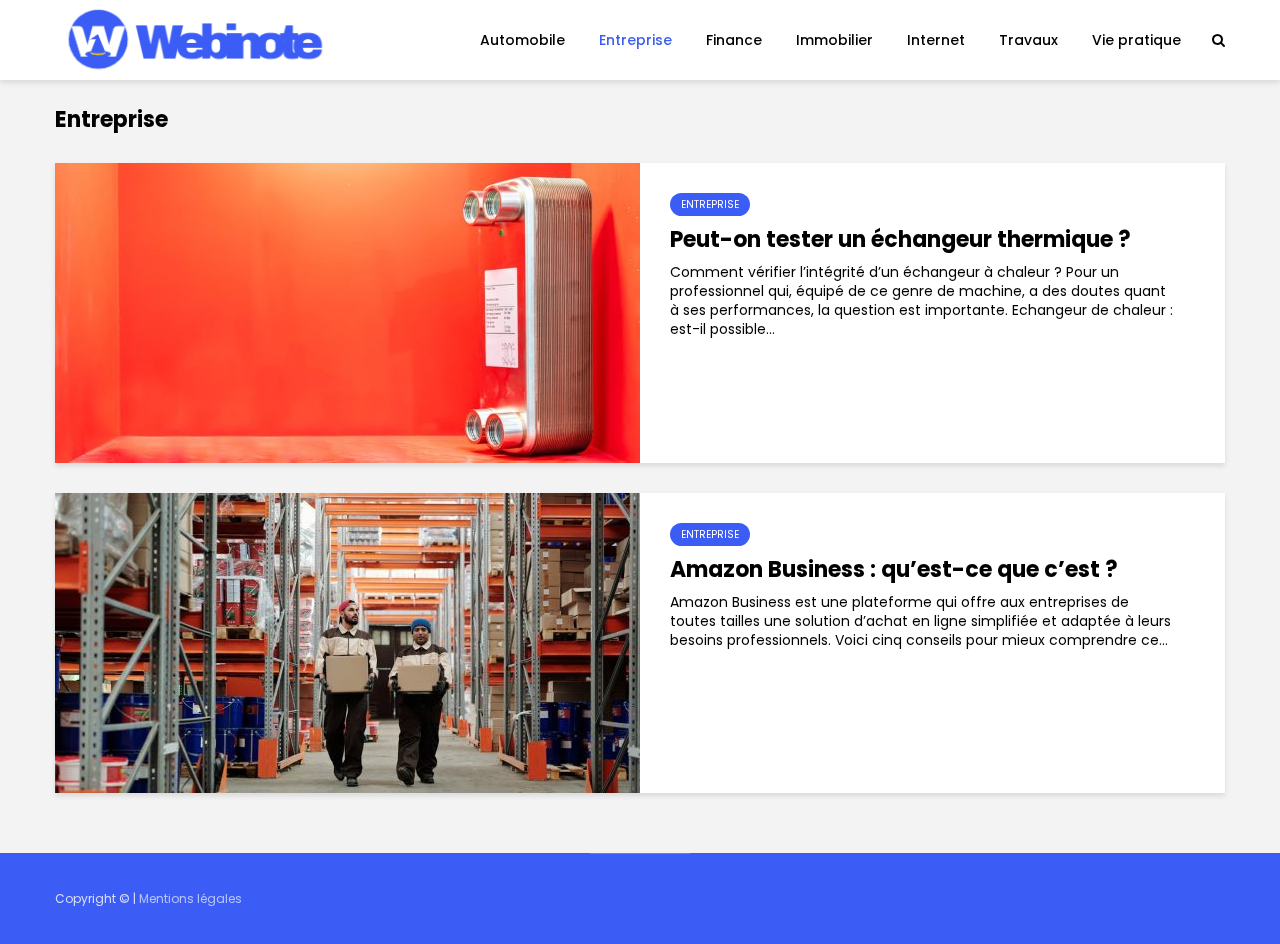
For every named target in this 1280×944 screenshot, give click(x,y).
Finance (734, 40)
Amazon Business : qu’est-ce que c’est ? (894, 570)
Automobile (522, 40)
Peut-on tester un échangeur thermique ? (900, 240)
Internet (936, 40)
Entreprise (635, 40)
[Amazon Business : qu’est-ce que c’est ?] (347, 642)
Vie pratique (1136, 40)
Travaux (1028, 40)
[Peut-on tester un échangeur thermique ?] (347, 312)
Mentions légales (190, 898)
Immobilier (834, 40)
